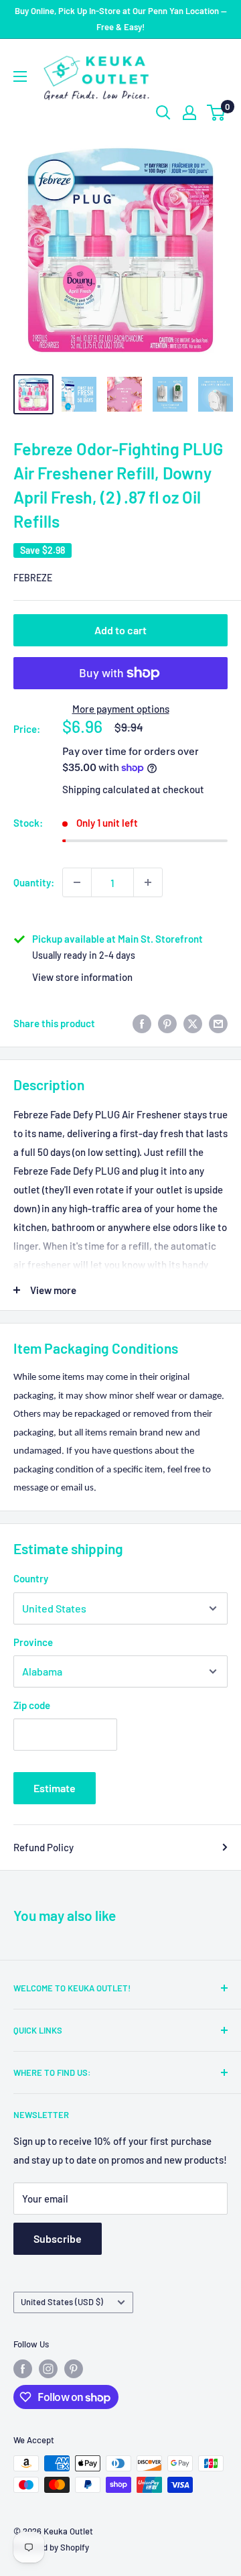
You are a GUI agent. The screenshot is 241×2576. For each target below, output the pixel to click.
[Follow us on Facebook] (23, 2369)
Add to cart (120, 630)
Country (31, 1578)
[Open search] (163, 113)
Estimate (55, 1788)
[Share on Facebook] (142, 1023)
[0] (217, 113)
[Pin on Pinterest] (167, 1023)
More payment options (121, 709)
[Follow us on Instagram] (48, 2369)
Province (33, 1642)
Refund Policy (44, 1847)
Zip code (32, 1705)
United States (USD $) (62, 2302)
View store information (82, 977)
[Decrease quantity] (77, 882)
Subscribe (58, 2238)
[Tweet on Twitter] (193, 1023)
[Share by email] (218, 1023)
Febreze (33, 578)
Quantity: (34, 882)
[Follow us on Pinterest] (74, 2369)
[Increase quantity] (148, 882)
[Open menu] (20, 76)
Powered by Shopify (51, 2547)
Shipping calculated (106, 789)
